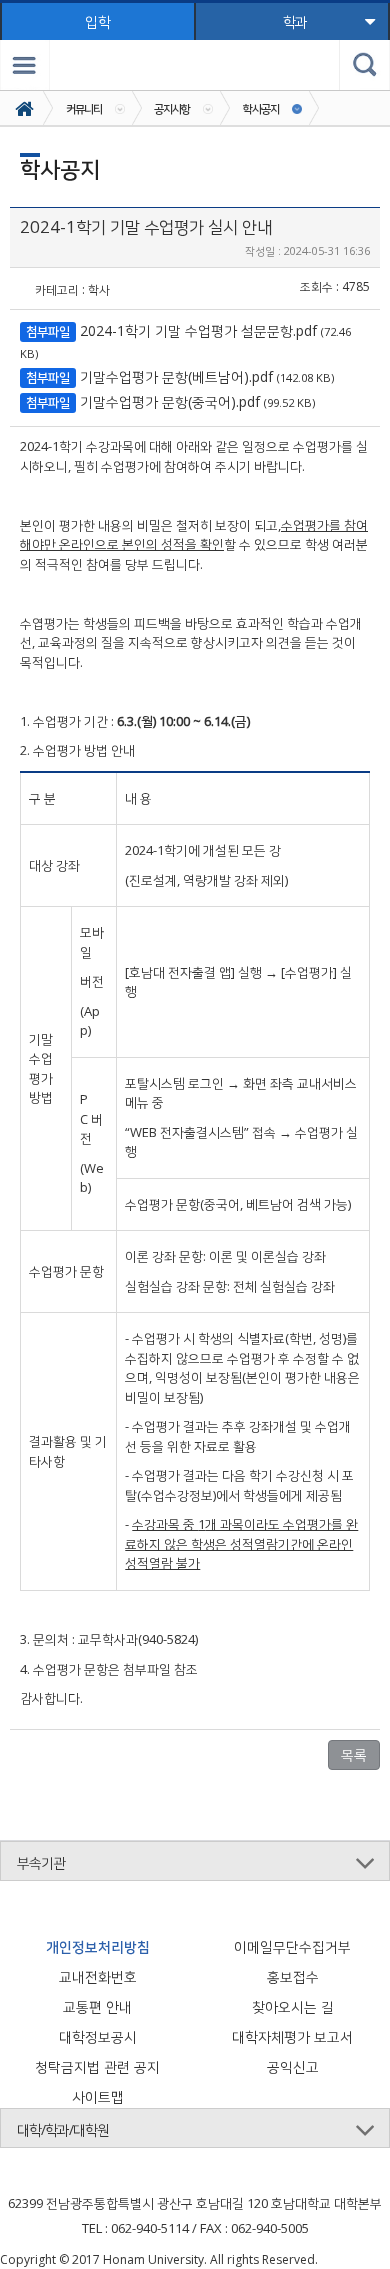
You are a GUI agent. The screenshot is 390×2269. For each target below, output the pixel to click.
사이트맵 (98, 2096)
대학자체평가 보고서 (292, 2036)
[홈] (26, 108)
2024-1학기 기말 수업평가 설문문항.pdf (198, 330)
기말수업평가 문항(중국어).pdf (170, 401)
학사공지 (261, 108)
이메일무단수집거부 (292, 1946)
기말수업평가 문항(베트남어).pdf (176, 376)
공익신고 (293, 2066)
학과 (295, 21)
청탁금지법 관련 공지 (97, 2066)
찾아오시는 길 (293, 2006)
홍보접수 (293, 1976)
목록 (354, 1754)
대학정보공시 (98, 2036)
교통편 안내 (97, 2006)
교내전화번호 (98, 1976)
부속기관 (41, 1862)
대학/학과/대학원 (63, 2129)
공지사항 (172, 108)
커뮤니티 (84, 108)
